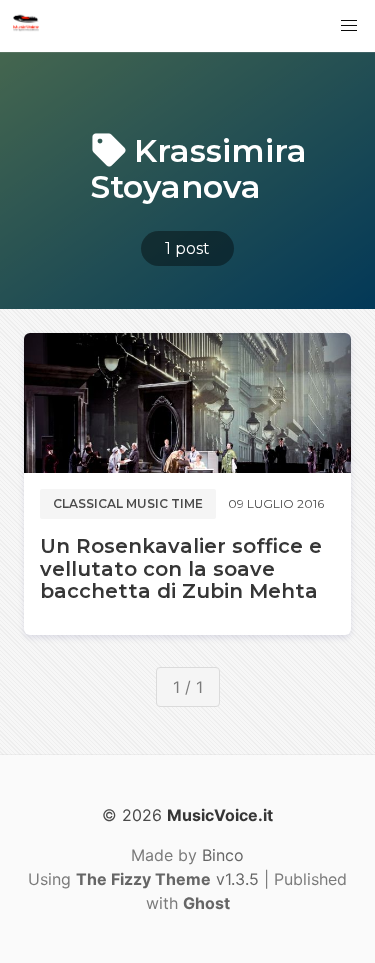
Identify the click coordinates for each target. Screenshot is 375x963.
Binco (223, 855)
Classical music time (128, 503)
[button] (349, 26)
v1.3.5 (167, 879)
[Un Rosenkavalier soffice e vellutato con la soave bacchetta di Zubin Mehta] (187, 403)
